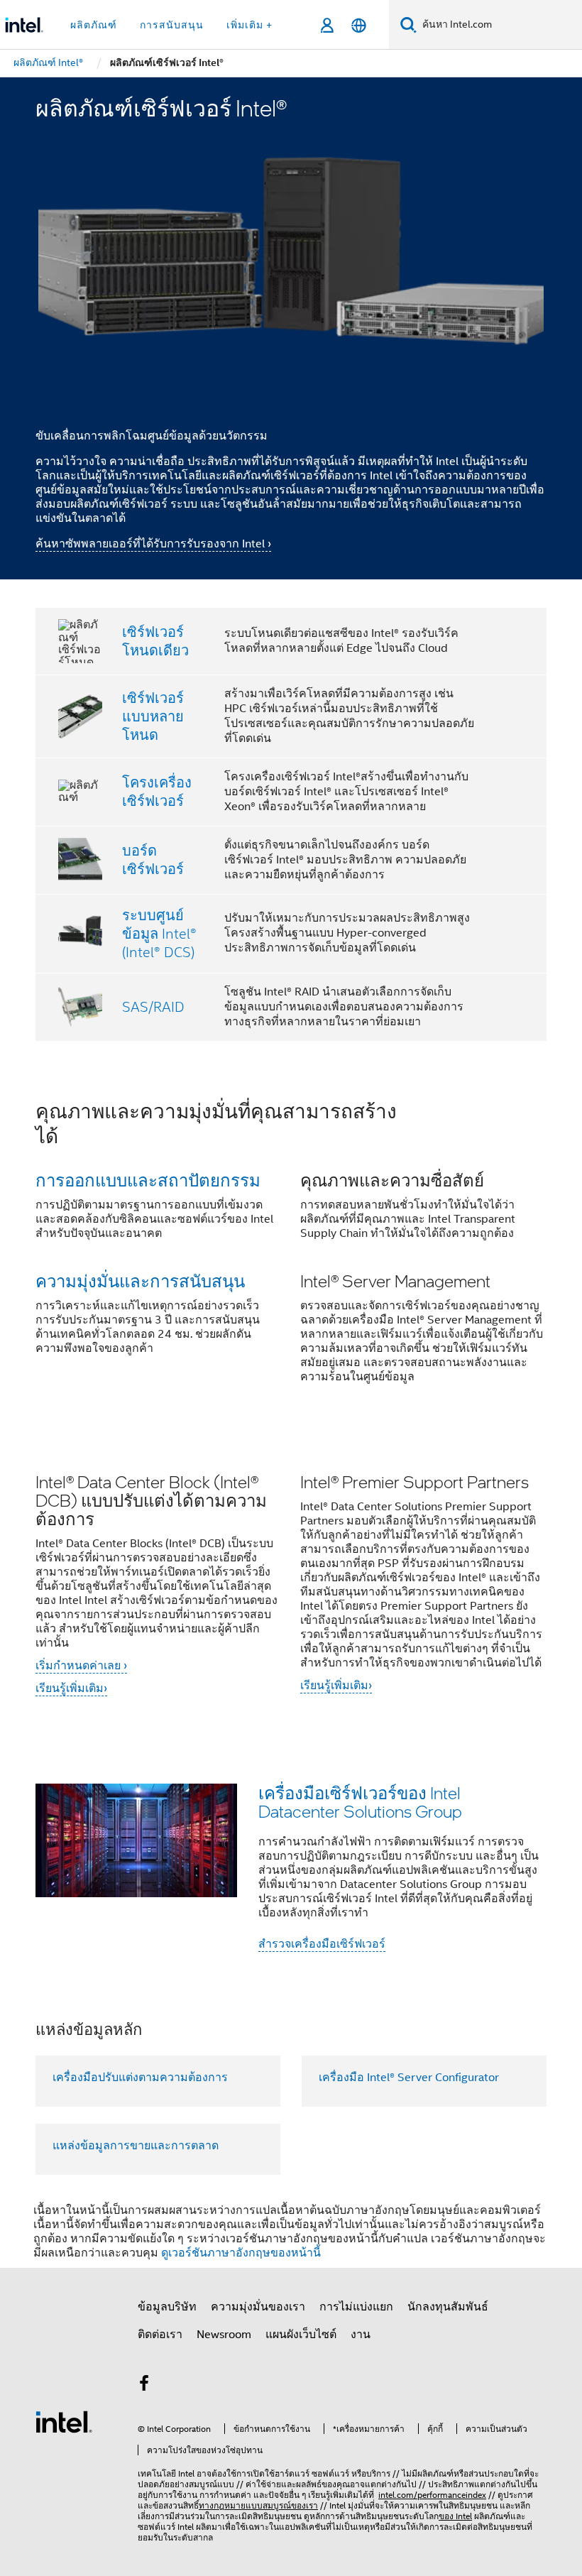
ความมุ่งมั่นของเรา (258, 2307)
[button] (291, 1251)
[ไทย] (359, 25)
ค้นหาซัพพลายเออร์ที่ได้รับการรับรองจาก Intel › (153, 544)
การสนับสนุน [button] (172, 25)
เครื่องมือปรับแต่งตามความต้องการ (140, 2078)
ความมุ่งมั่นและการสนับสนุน (140, 1281)
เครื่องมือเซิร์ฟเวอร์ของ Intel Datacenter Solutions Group (360, 1802)
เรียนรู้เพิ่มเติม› (71, 1688)
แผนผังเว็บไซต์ (301, 2335)
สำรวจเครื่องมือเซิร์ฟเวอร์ (322, 1944)
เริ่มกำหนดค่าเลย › (81, 1666)
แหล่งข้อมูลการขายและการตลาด (136, 2146)
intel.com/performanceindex (432, 2495)
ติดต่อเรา (160, 2335)
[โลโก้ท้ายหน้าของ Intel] (64, 2421)
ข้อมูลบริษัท (167, 2307)
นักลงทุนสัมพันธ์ (448, 2307)
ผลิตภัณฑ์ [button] (94, 25)
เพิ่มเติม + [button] (249, 25)
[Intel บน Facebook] (144, 2386)
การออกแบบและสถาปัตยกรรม (148, 1180)
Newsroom (224, 2335)
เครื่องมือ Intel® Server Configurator (409, 2078)
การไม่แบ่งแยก (356, 2307)
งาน (361, 2335)
